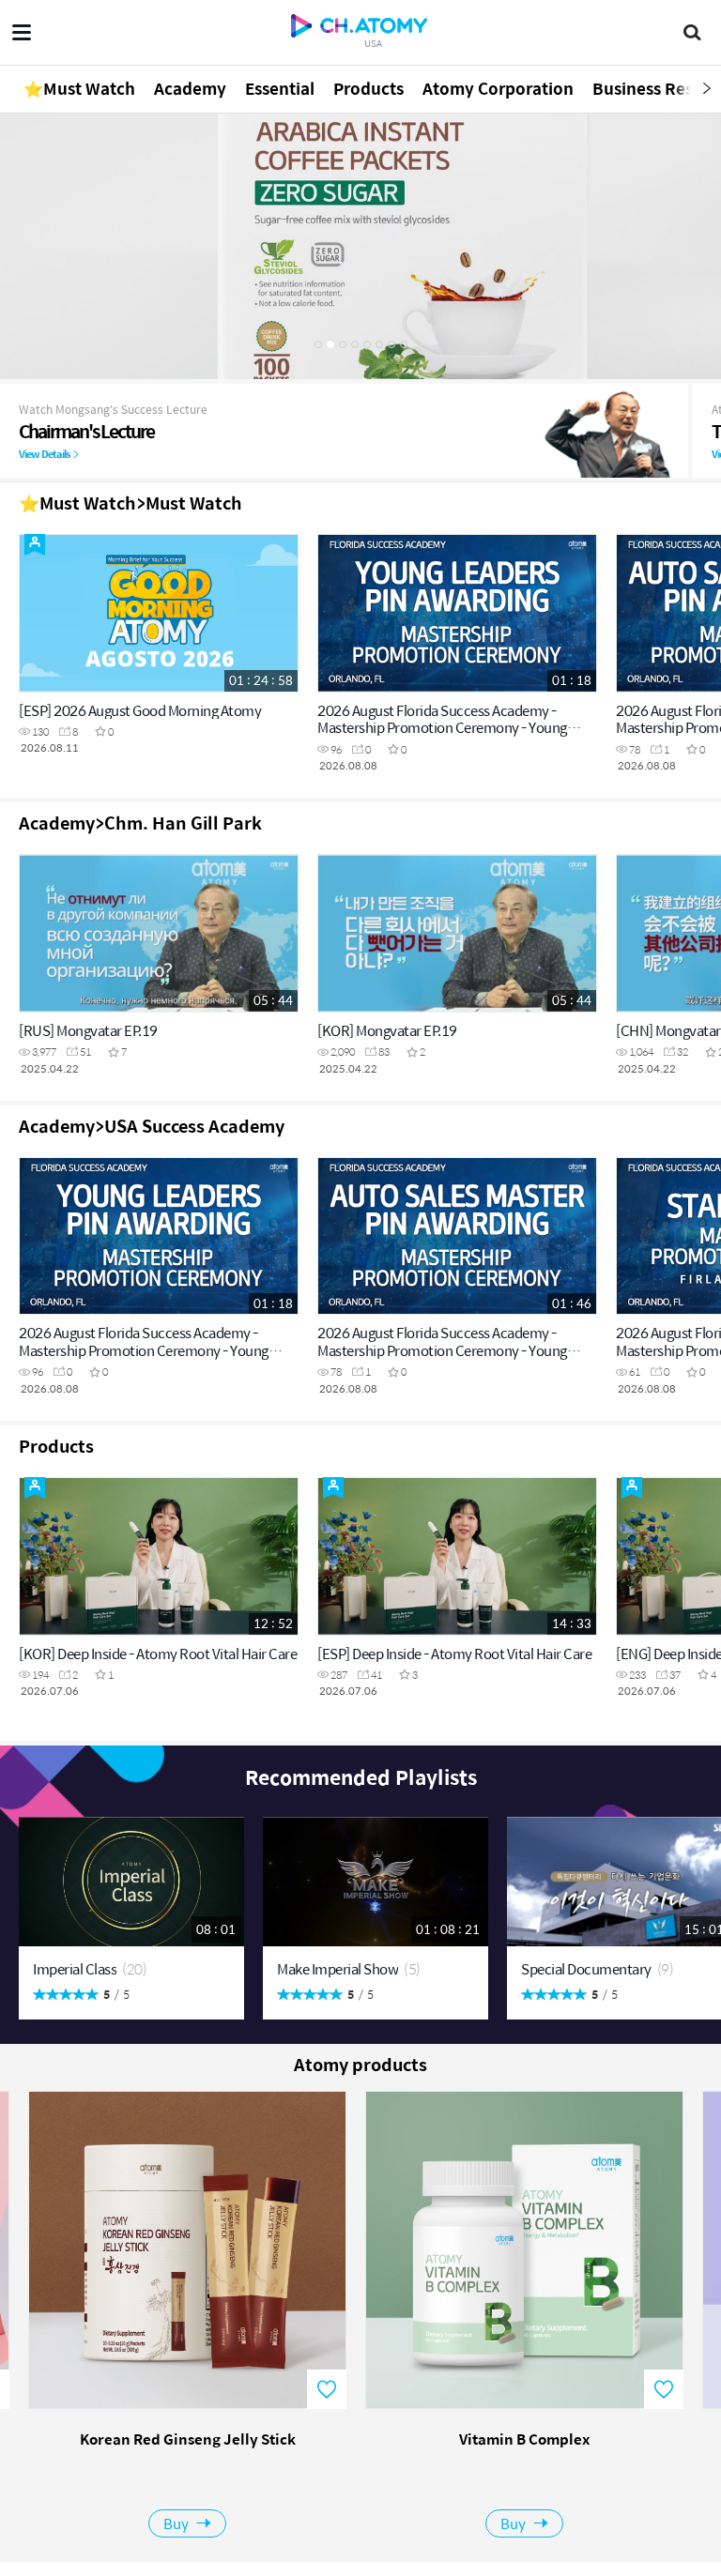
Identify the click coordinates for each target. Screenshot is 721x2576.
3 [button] (343, 344)
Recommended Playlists (361, 1776)
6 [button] (379, 344)
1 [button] (318, 344)
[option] (360, 246)
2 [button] (330, 344)
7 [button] (391, 344)
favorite (327, 2389)
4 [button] (355, 344)
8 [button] (404, 344)
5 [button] (367, 344)
